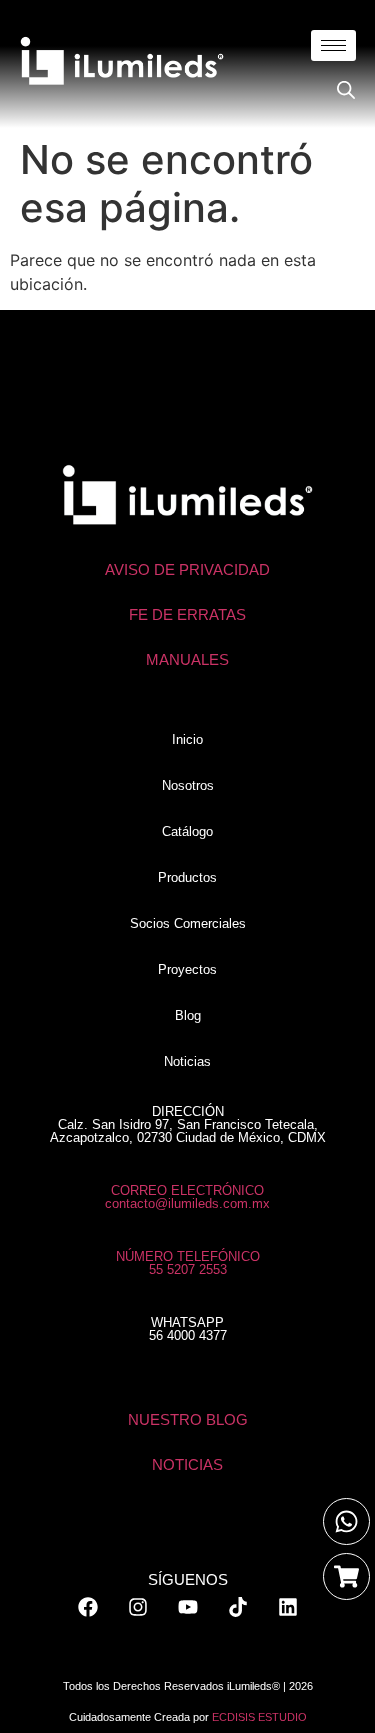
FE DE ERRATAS (187, 614)
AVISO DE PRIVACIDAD (187, 569)
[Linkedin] (288, 1607)
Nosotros (188, 785)
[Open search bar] (346, 89)
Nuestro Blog (188, 1419)
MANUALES (187, 659)
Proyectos (187, 969)
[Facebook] (88, 1607)
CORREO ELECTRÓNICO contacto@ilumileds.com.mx (187, 1197)
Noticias (187, 1061)
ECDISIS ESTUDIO (259, 1717)
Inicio (187, 739)
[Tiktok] (238, 1607)
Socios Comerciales (188, 923)
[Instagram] (138, 1607)
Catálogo (187, 831)
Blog (188, 1015)
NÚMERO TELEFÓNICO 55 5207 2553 (188, 1263)
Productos (187, 877)
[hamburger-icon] (333, 45)
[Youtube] (188, 1607)
